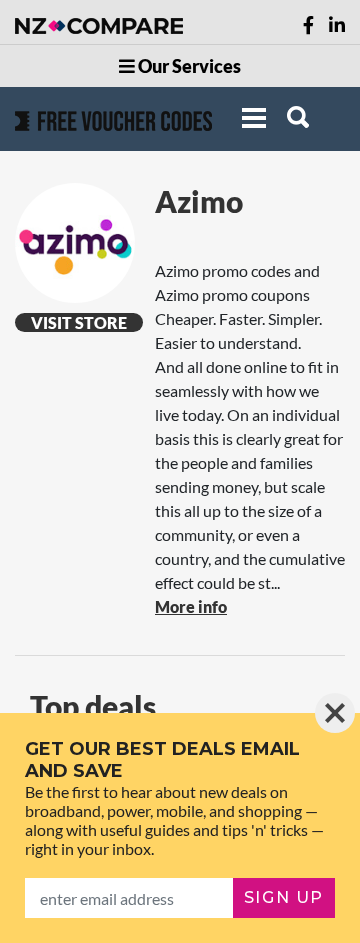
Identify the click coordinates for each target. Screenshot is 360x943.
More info (191, 606)
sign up (284, 897)
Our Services (188, 66)
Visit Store (79, 322)
